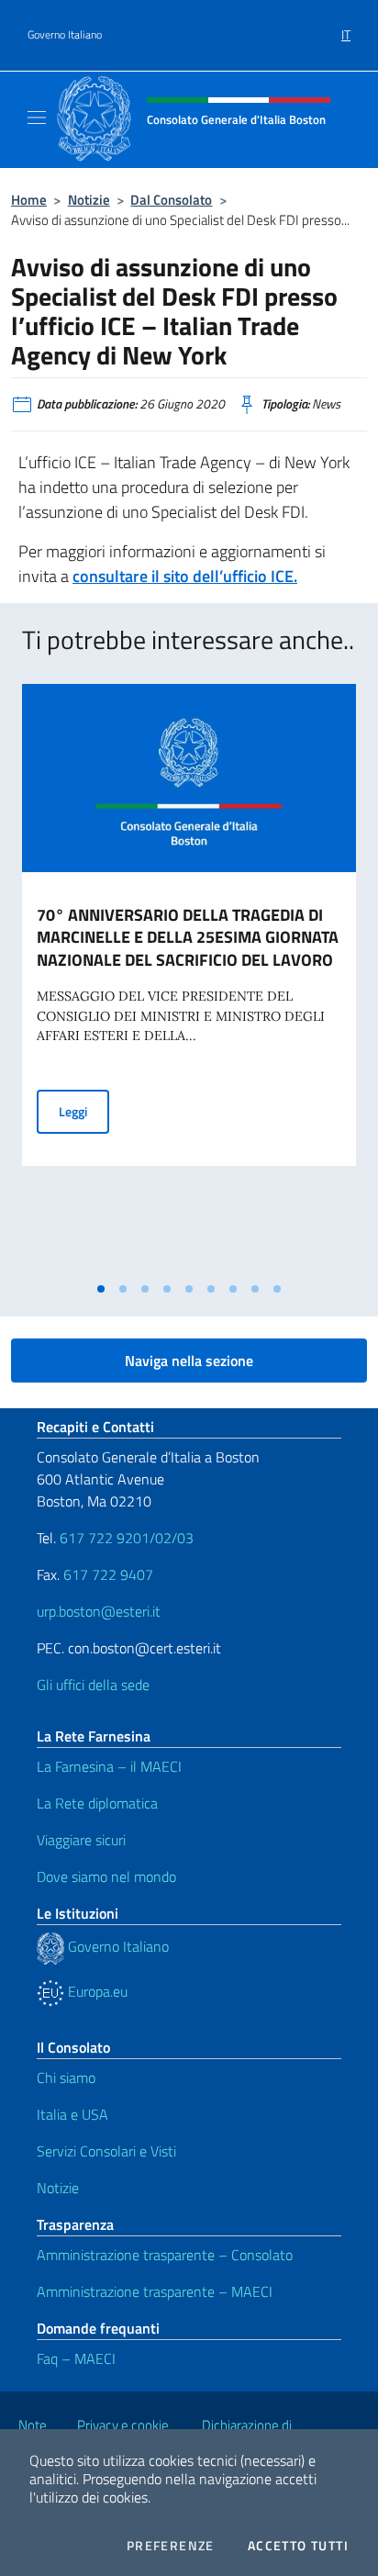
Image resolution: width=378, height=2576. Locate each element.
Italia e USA (72, 2114)
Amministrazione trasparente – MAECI (155, 2291)
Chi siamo (66, 2078)
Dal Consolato (171, 200)
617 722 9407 (108, 1574)
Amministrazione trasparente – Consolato (165, 2255)
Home (29, 200)
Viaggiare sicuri (81, 1840)
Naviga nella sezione (189, 1361)
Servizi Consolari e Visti (106, 2151)
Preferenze (171, 2546)
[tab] (101, 1289)
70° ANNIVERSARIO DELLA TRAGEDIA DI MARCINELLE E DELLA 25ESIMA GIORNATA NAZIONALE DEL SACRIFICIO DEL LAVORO (188, 938)
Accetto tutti (298, 2546)
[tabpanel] (189, 978)
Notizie (89, 200)
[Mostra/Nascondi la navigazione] (37, 118)
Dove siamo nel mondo (106, 1876)
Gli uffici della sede (93, 1685)
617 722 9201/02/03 (127, 1538)
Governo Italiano (65, 35)
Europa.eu (96, 1991)
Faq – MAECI (76, 2358)
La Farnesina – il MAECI (109, 1766)
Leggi (84, 1111)
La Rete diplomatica (97, 1803)
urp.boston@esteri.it (99, 1611)
